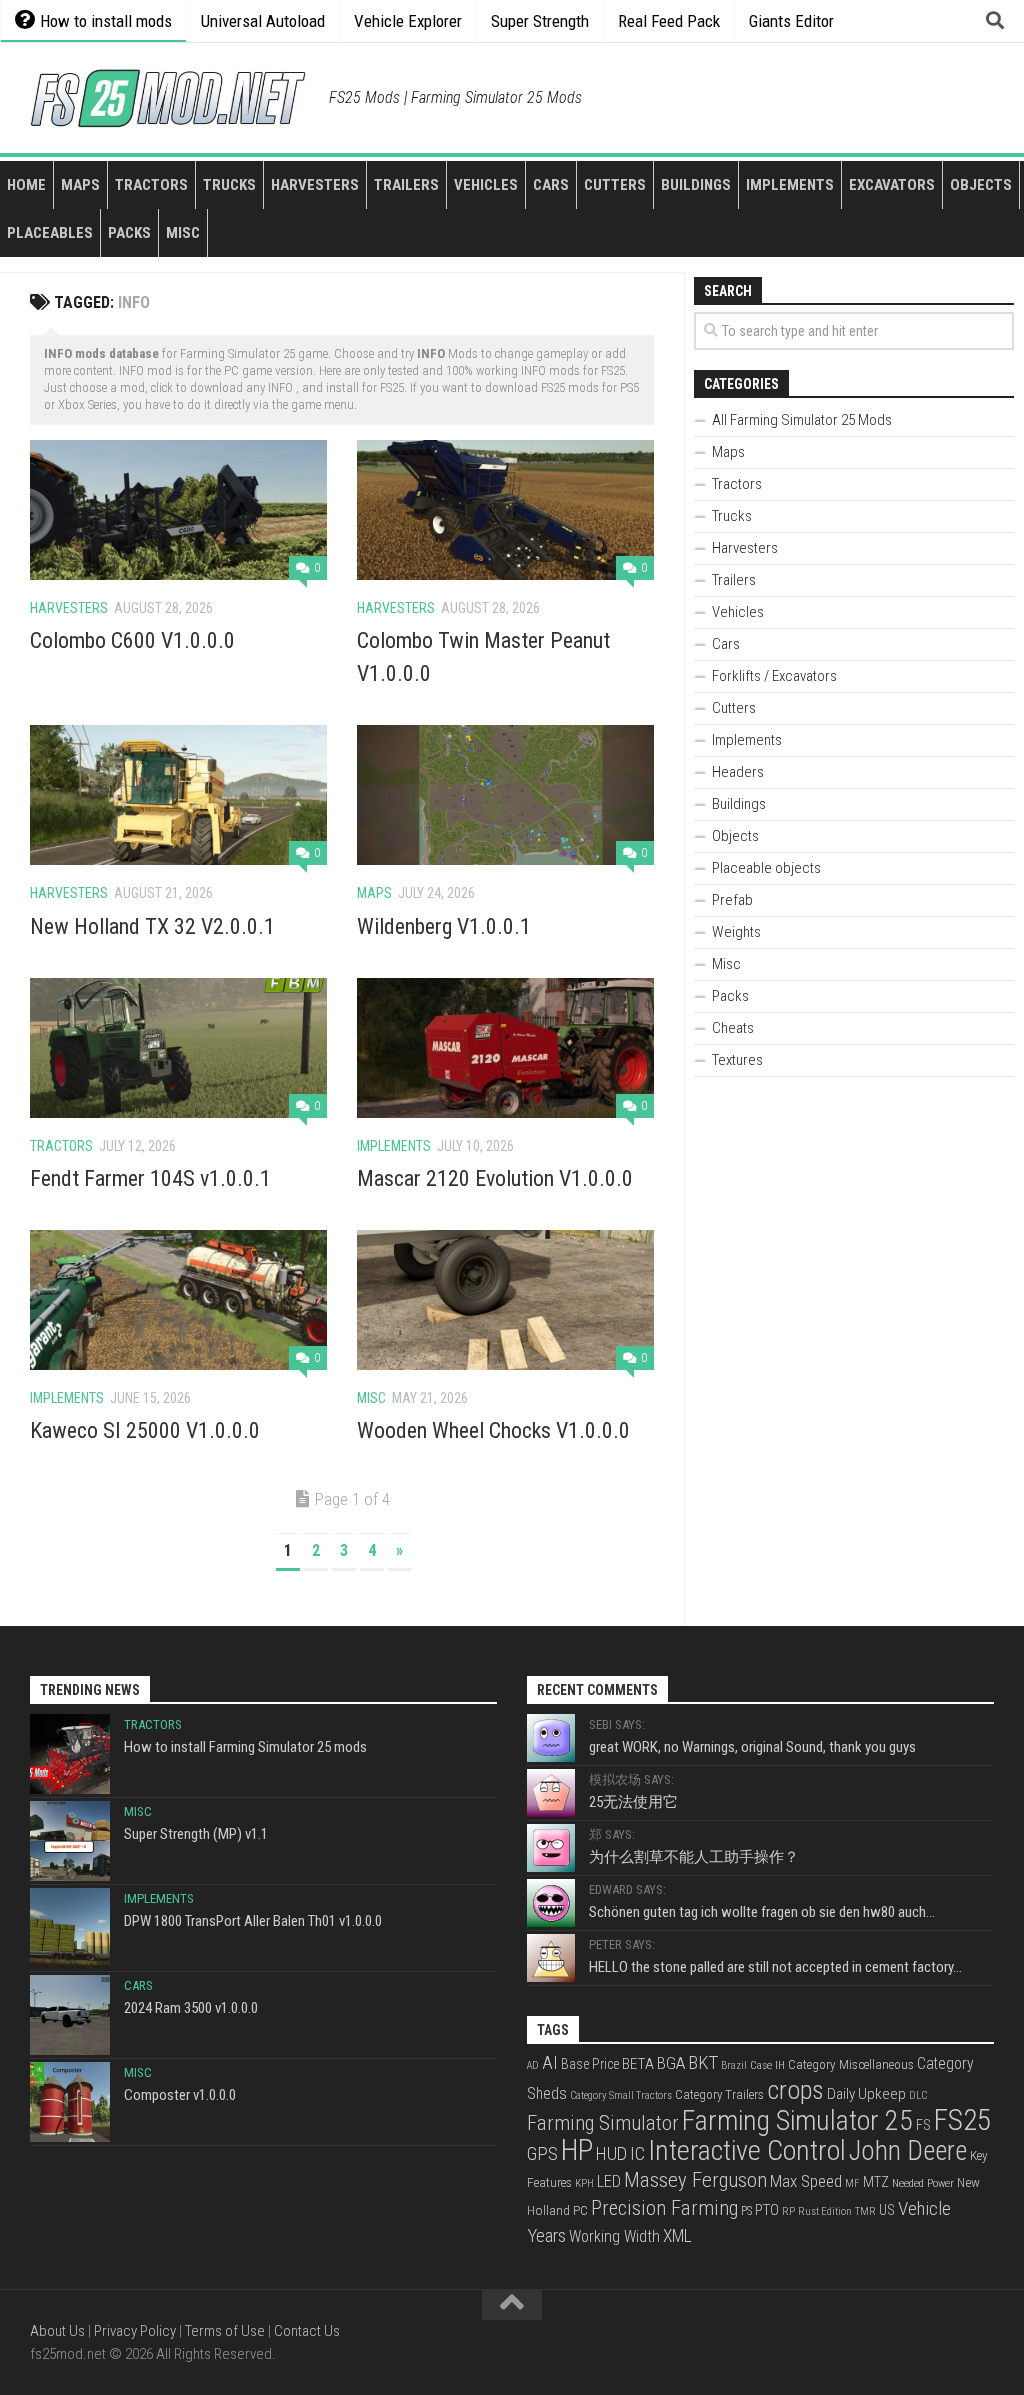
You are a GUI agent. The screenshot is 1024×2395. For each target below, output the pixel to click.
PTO (767, 2210)
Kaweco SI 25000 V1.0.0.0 (145, 1430)
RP (788, 2211)
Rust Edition (825, 2211)
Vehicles (486, 185)
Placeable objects (766, 868)
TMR (865, 2211)
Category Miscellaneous (851, 2064)
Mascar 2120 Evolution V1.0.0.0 (495, 1178)
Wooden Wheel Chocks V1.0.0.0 (493, 1430)
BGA (671, 2063)
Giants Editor (791, 21)
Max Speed (806, 2181)
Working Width (614, 2236)
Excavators (892, 185)
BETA (638, 2064)
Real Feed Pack (669, 21)
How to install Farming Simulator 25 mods (245, 1747)
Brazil (734, 2065)
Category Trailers (719, 2094)
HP (577, 2150)
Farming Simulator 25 (797, 2120)
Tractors (151, 185)
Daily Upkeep (866, 2094)
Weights (736, 932)
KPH (584, 2183)
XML (677, 2236)
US (887, 2210)
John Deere (908, 2151)
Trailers (406, 185)
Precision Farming (664, 2208)
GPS (542, 2154)
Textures (737, 1060)
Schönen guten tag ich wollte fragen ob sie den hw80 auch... (762, 1912)
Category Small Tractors (621, 2095)
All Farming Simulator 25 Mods (802, 420)
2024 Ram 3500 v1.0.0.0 (191, 2008)
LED (609, 2181)
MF (852, 2183)
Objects (981, 185)
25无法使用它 (633, 1802)
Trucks (229, 185)
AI (550, 2063)
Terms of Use (225, 2331)
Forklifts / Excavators (774, 676)
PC (580, 2210)
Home (26, 185)
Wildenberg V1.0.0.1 (444, 926)
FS (923, 2125)
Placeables (50, 233)
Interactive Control (747, 2150)
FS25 (962, 2120)
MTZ (876, 2182)
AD (533, 2065)
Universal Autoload (263, 21)
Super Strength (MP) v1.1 (196, 1834)
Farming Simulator (603, 2123)
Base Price (590, 2064)
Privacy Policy (135, 2331)
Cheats (733, 1028)
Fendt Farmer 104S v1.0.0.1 (150, 1178)
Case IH (767, 2065)
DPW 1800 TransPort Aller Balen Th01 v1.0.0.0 (253, 1921)
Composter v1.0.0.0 (180, 2095)
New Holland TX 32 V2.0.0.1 (152, 926)
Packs (129, 233)
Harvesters (315, 185)
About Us (57, 2331)
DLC (918, 2095)
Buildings (696, 185)
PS (746, 2211)
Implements (790, 185)
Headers (738, 772)
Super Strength (540, 21)
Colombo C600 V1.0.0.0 (132, 640)
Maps (80, 185)
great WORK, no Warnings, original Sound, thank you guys (752, 1747)
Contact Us (307, 2331)
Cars (551, 185)
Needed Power (923, 2183)
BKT (703, 2063)
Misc (183, 233)
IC (637, 2154)
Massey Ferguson (695, 2180)
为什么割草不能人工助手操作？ (694, 1857)
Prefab (732, 900)
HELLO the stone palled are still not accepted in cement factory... (775, 1967)
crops (795, 2090)
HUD (611, 2153)
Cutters (615, 185)
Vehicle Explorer (408, 21)
